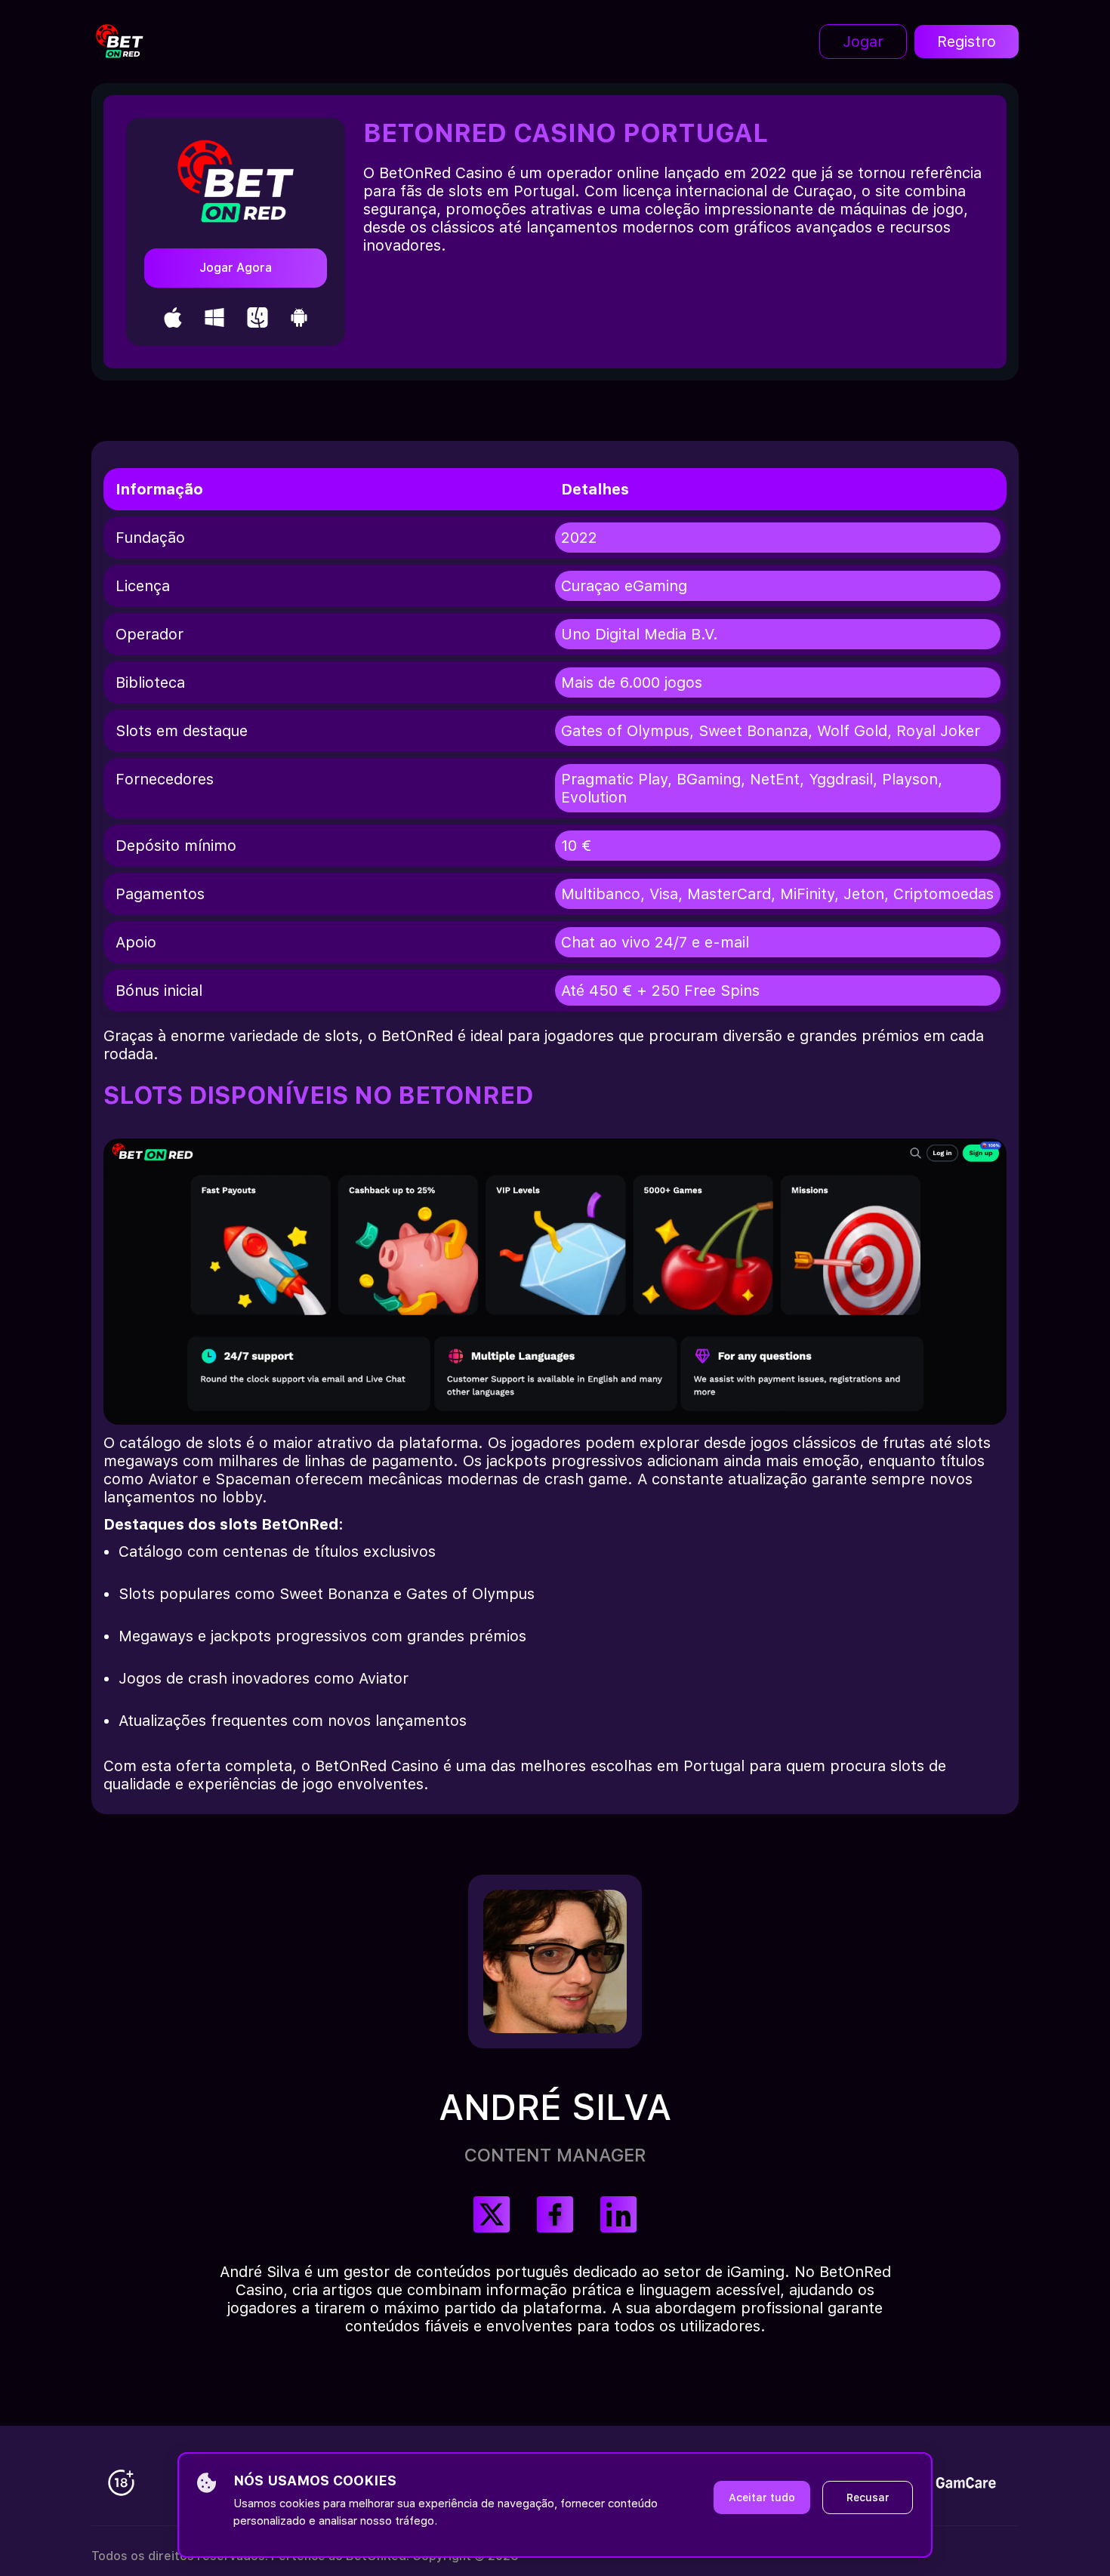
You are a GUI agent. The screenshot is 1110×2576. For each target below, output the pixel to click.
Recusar (868, 2497)
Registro (967, 42)
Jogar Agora (236, 268)
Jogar (863, 42)
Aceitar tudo (762, 2497)
